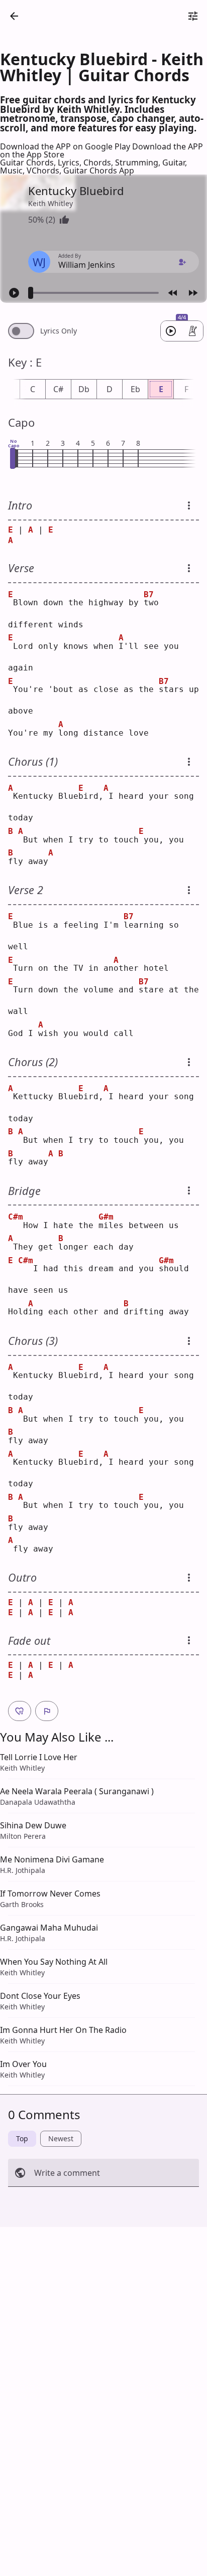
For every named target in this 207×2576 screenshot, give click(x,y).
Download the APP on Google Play (66, 146)
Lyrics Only (59, 331)
